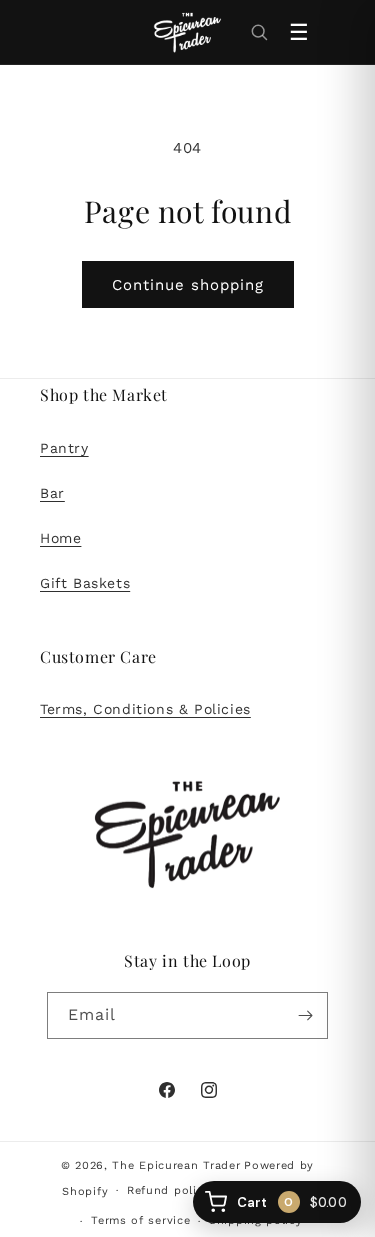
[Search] (259, 32)
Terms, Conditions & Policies (145, 709)
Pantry (64, 448)
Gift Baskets (85, 583)
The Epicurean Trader (176, 1165)
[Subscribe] (305, 1015)
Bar (52, 493)
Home (60, 538)
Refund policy (168, 1190)
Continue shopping (188, 285)
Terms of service (140, 1220)
